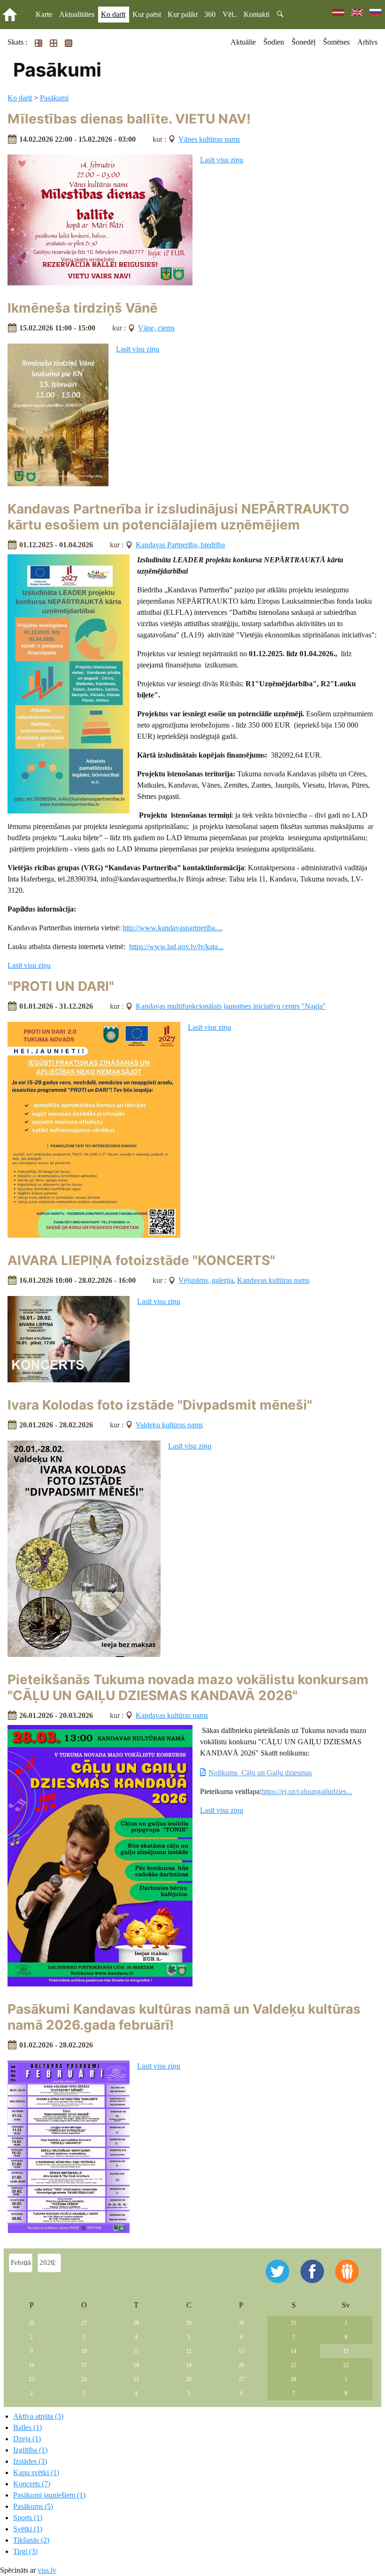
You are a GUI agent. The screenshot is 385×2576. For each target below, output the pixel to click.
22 (346, 2365)
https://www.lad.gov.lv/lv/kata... (176, 947)
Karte (44, 14)
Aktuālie (243, 42)
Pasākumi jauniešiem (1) (49, 2495)
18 (136, 2365)
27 (84, 2323)
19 (189, 2365)
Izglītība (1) (30, 2450)
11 (136, 2351)
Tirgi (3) (25, 2551)
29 (189, 2323)
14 (293, 2351)
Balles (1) (27, 2427)
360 (210, 14)
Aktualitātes (77, 14)
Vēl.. (230, 14)
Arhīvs (367, 42)
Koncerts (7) (32, 2484)
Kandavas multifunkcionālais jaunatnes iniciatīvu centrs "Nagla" (231, 1006)
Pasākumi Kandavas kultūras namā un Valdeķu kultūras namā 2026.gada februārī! (184, 2017)
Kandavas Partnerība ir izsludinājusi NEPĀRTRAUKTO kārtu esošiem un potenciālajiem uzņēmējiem (178, 517)
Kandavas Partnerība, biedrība (180, 545)
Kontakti (257, 14)
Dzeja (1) (27, 2439)
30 (241, 2323)
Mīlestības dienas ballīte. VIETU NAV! (129, 119)
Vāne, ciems (156, 328)
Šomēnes (336, 42)
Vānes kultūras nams (209, 139)
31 (293, 2323)
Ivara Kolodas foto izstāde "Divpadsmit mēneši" (160, 1405)
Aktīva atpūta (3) (38, 2416)
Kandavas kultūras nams (273, 1280)
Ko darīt (113, 14)
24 (84, 2379)
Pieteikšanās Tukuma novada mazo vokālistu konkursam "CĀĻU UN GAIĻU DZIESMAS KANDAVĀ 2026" (188, 1687)
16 (31, 2365)
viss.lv (47, 2570)
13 (241, 2351)
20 (241, 2365)
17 (84, 2365)
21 (293, 2365)
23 (31, 2379)
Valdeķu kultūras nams (169, 1425)
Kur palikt (183, 14)
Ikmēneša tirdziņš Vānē (83, 308)
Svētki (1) (28, 2529)
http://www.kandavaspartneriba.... (173, 928)
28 (136, 2323)
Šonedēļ (304, 42)
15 (346, 2351)
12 (189, 2351)
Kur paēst (147, 14)
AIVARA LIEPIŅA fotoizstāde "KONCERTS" (141, 1260)
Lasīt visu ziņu (222, 160)
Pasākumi (54, 98)
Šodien (274, 42)
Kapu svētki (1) (36, 2472)
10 (84, 2351)
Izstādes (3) (30, 2461)
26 (31, 2323)
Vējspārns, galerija (206, 1280)
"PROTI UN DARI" (61, 986)
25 (136, 2379)
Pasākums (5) (33, 2506)
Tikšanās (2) (31, 2540)
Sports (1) (28, 2518)
